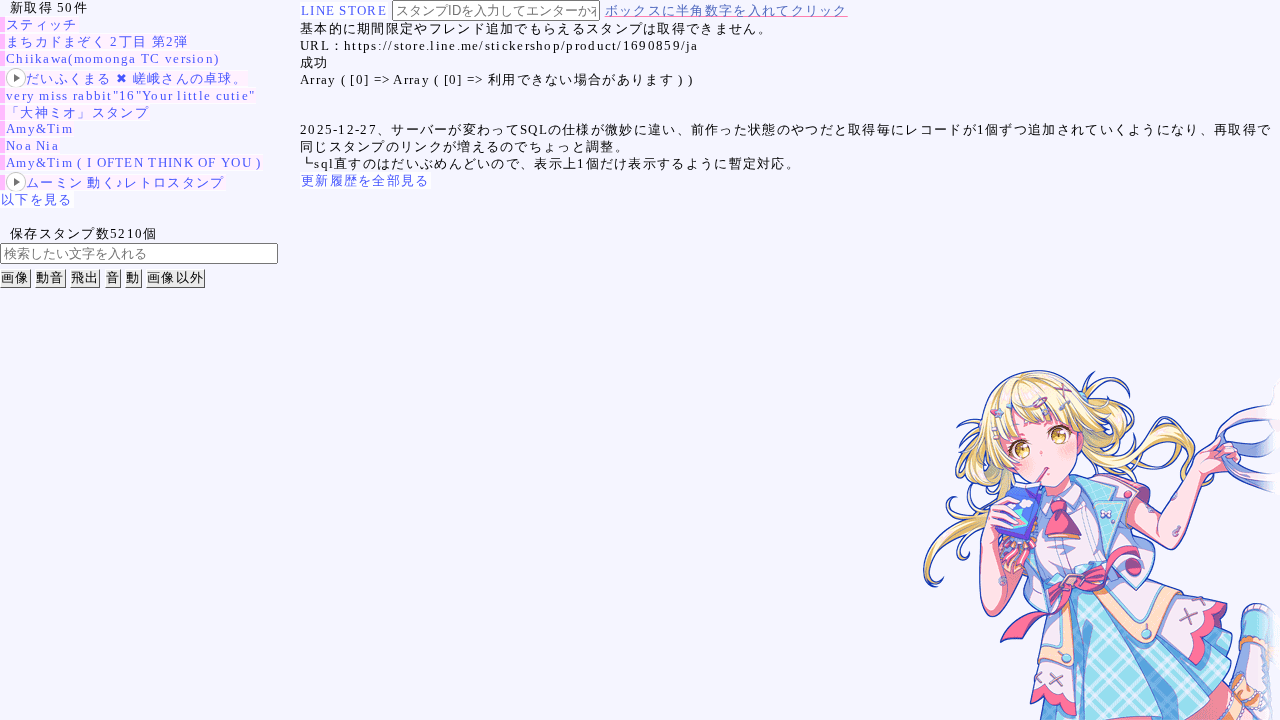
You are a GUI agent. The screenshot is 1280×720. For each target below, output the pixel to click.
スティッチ (42, 24)
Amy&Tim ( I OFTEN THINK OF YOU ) (134, 162)
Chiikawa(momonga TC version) (112, 58)
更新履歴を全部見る (365, 180)
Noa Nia (32, 145)
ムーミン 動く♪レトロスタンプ (125, 182)
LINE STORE (344, 10)
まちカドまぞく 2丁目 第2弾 (97, 41)
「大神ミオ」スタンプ (77, 112)
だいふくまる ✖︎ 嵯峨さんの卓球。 (136, 78)
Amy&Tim (39, 128)
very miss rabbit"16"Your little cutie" (130, 95)
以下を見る (37, 199)
